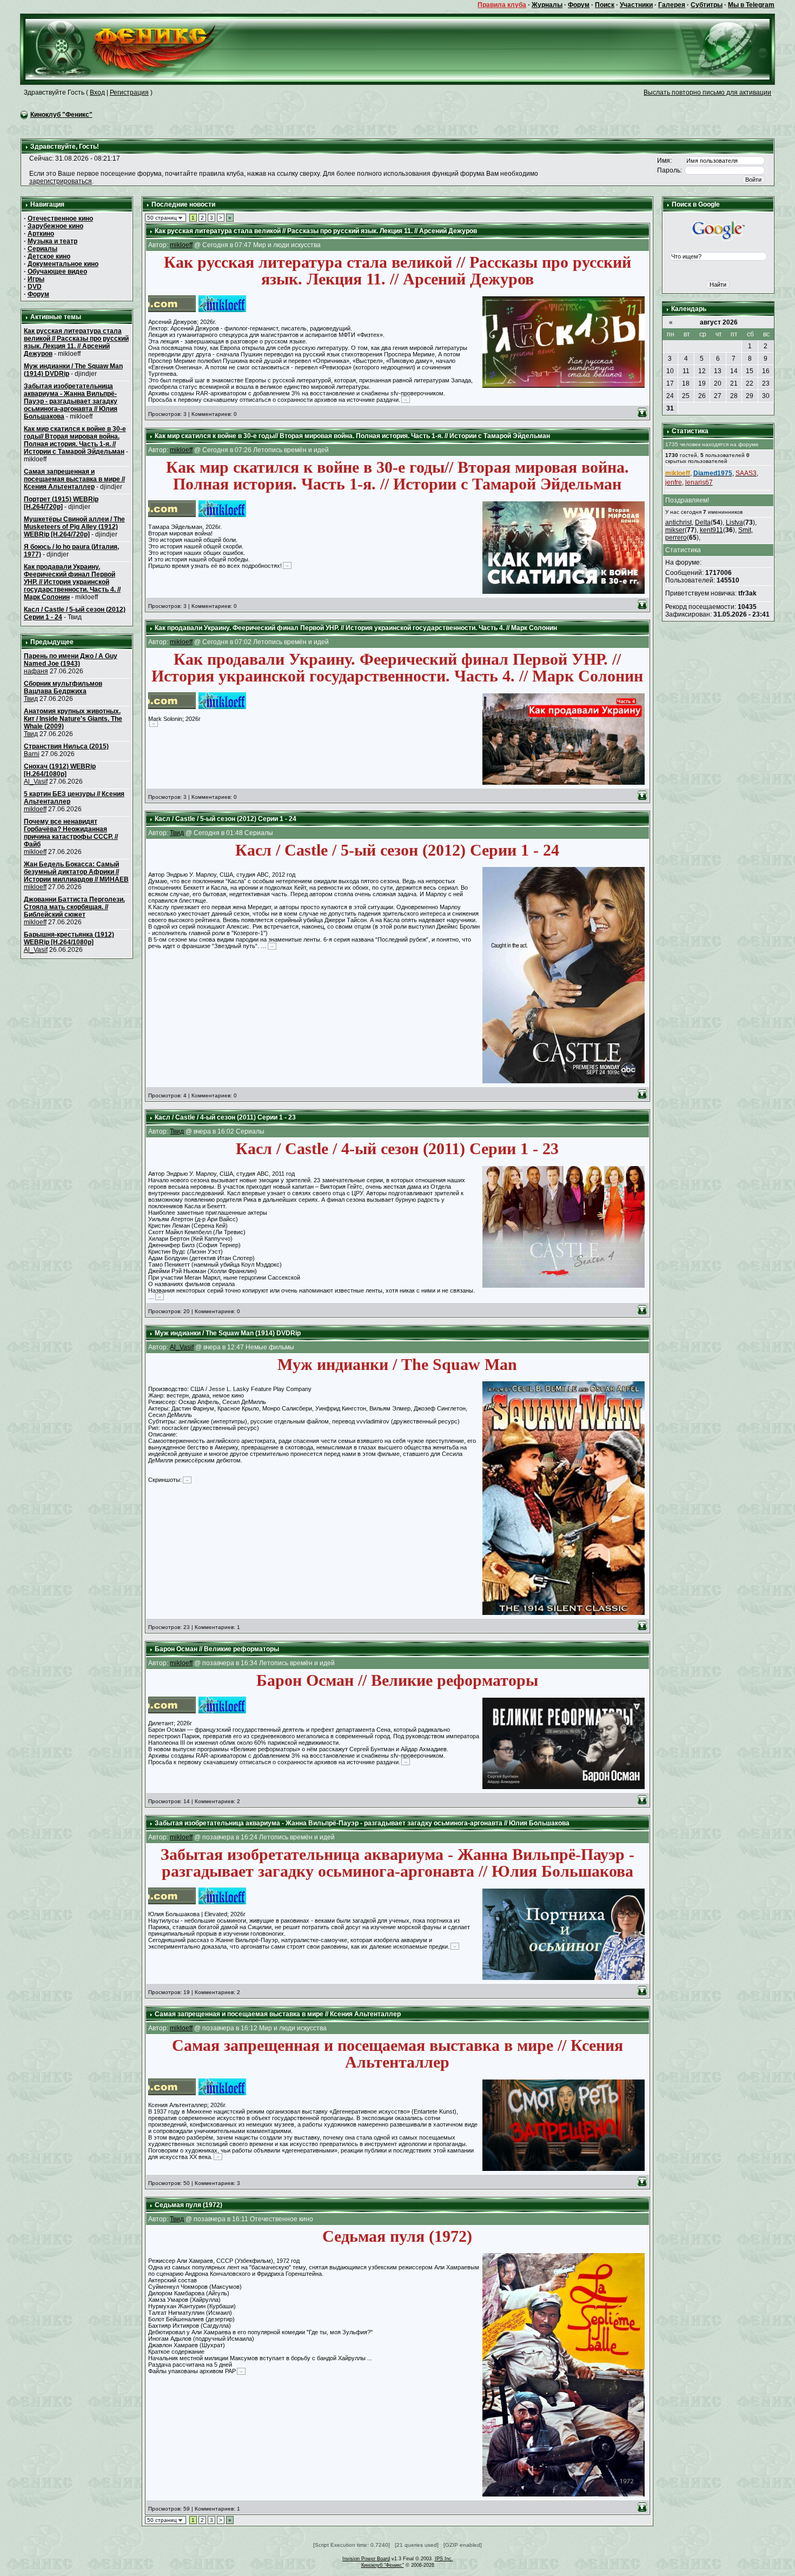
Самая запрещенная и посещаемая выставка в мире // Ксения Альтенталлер (74, 479)
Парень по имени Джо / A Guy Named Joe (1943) (71, 660)
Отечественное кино (60, 218)
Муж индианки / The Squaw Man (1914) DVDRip (228, 1333)
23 (766, 383)
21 (734, 383)
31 (670, 408)
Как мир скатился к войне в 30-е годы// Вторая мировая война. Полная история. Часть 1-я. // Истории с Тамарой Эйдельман (75, 440)
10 (670, 371)
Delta (703, 522)
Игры (36, 279)
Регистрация (129, 92)
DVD (35, 287)
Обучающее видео (57, 271)
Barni (32, 754)
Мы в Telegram (751, 5)
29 (750, 396)
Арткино (41, 234)
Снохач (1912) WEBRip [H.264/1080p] (60, 770)
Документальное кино (63, 264)
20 (718, 383)
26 (702, 396)
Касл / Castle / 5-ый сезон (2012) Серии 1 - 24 (226, 819)
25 (686, 396)
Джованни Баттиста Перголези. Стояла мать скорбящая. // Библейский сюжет (74, 907)
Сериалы (42, 249)
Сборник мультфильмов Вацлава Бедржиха (63, 687)
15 (750, 371)
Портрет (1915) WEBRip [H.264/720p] (61, 503)
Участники (636, 5)
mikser (675, 530)
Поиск (605, 5)
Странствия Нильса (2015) (66, 746)
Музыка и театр (52, 241)
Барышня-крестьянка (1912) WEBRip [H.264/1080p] (69, 938)
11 (686, 371)
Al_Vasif (36, 782)
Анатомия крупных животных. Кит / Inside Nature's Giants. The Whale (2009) (73, 719)
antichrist (678, 522)
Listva (734, 522)
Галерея (672, 5)
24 (670, 396)
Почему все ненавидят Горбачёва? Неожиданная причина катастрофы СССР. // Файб (71, 833)
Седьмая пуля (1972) (188, 2205)
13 (718, 371)
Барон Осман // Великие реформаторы (217, 1649)
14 (734, 371)
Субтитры (707, 5)
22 (750, 383)
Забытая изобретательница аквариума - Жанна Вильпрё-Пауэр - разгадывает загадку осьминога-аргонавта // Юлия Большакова (71, 401)
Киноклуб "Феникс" (61, 115)
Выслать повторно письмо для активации (707, 92)
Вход (97, 92)
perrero (676, 538)
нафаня (36, 671)
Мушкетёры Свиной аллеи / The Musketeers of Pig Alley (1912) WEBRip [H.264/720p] (74, 527)
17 (670, 383)
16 (766, 371)
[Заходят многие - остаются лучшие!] (136, 49)
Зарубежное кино (55, 226)
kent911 (711, 530)
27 (718, 396)
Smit (745, 530)
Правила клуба (502, 5)
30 (766, 396)
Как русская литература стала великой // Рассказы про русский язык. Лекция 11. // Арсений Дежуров (76, 342)
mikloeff (35, 809)
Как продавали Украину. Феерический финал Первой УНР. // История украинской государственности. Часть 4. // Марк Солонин (72, 582)
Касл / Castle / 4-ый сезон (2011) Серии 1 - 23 (225, 1117)
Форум (579, 5)
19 (702, 383)
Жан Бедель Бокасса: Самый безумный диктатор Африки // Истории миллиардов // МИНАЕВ (76, 872)
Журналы (547, 5)
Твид (31, 699)
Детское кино (49, 256)
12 (702, 371)
